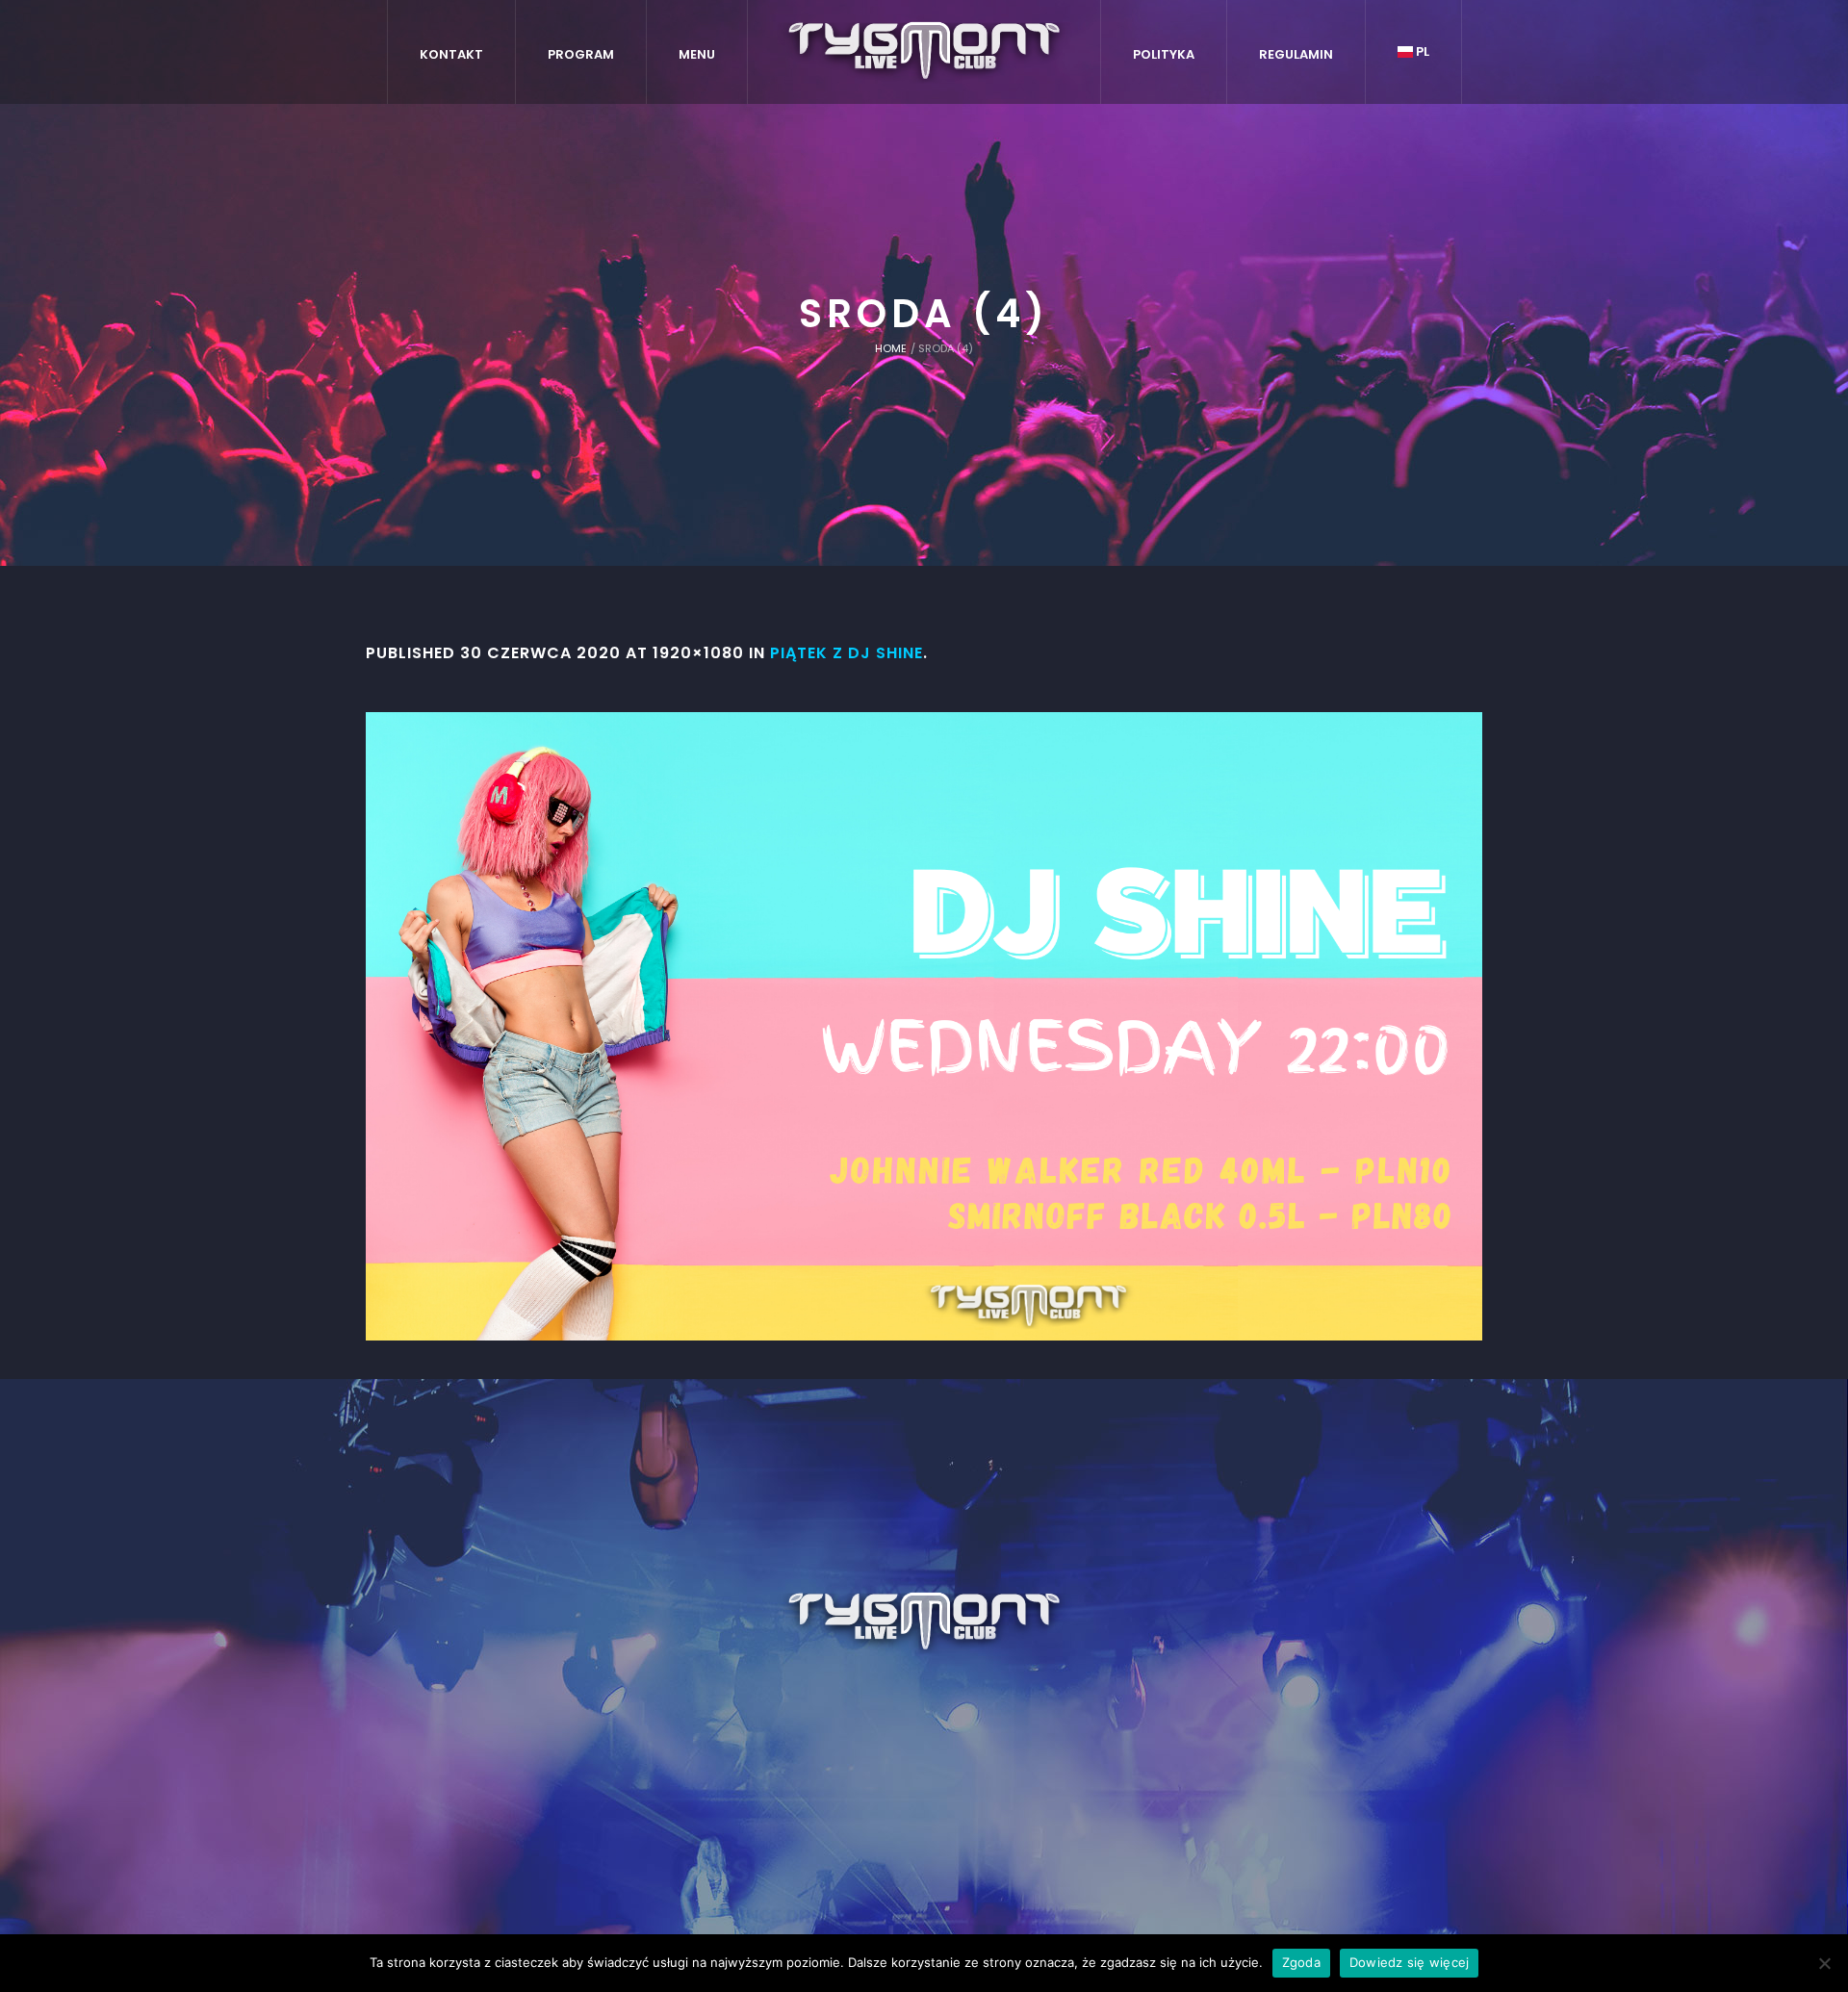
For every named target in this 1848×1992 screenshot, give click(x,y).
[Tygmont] (924, 1622)
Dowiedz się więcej (1410, 1962)
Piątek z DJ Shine (847, 653)
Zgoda (1301, 1962)
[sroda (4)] (924, 1026)
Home (891, 348)
